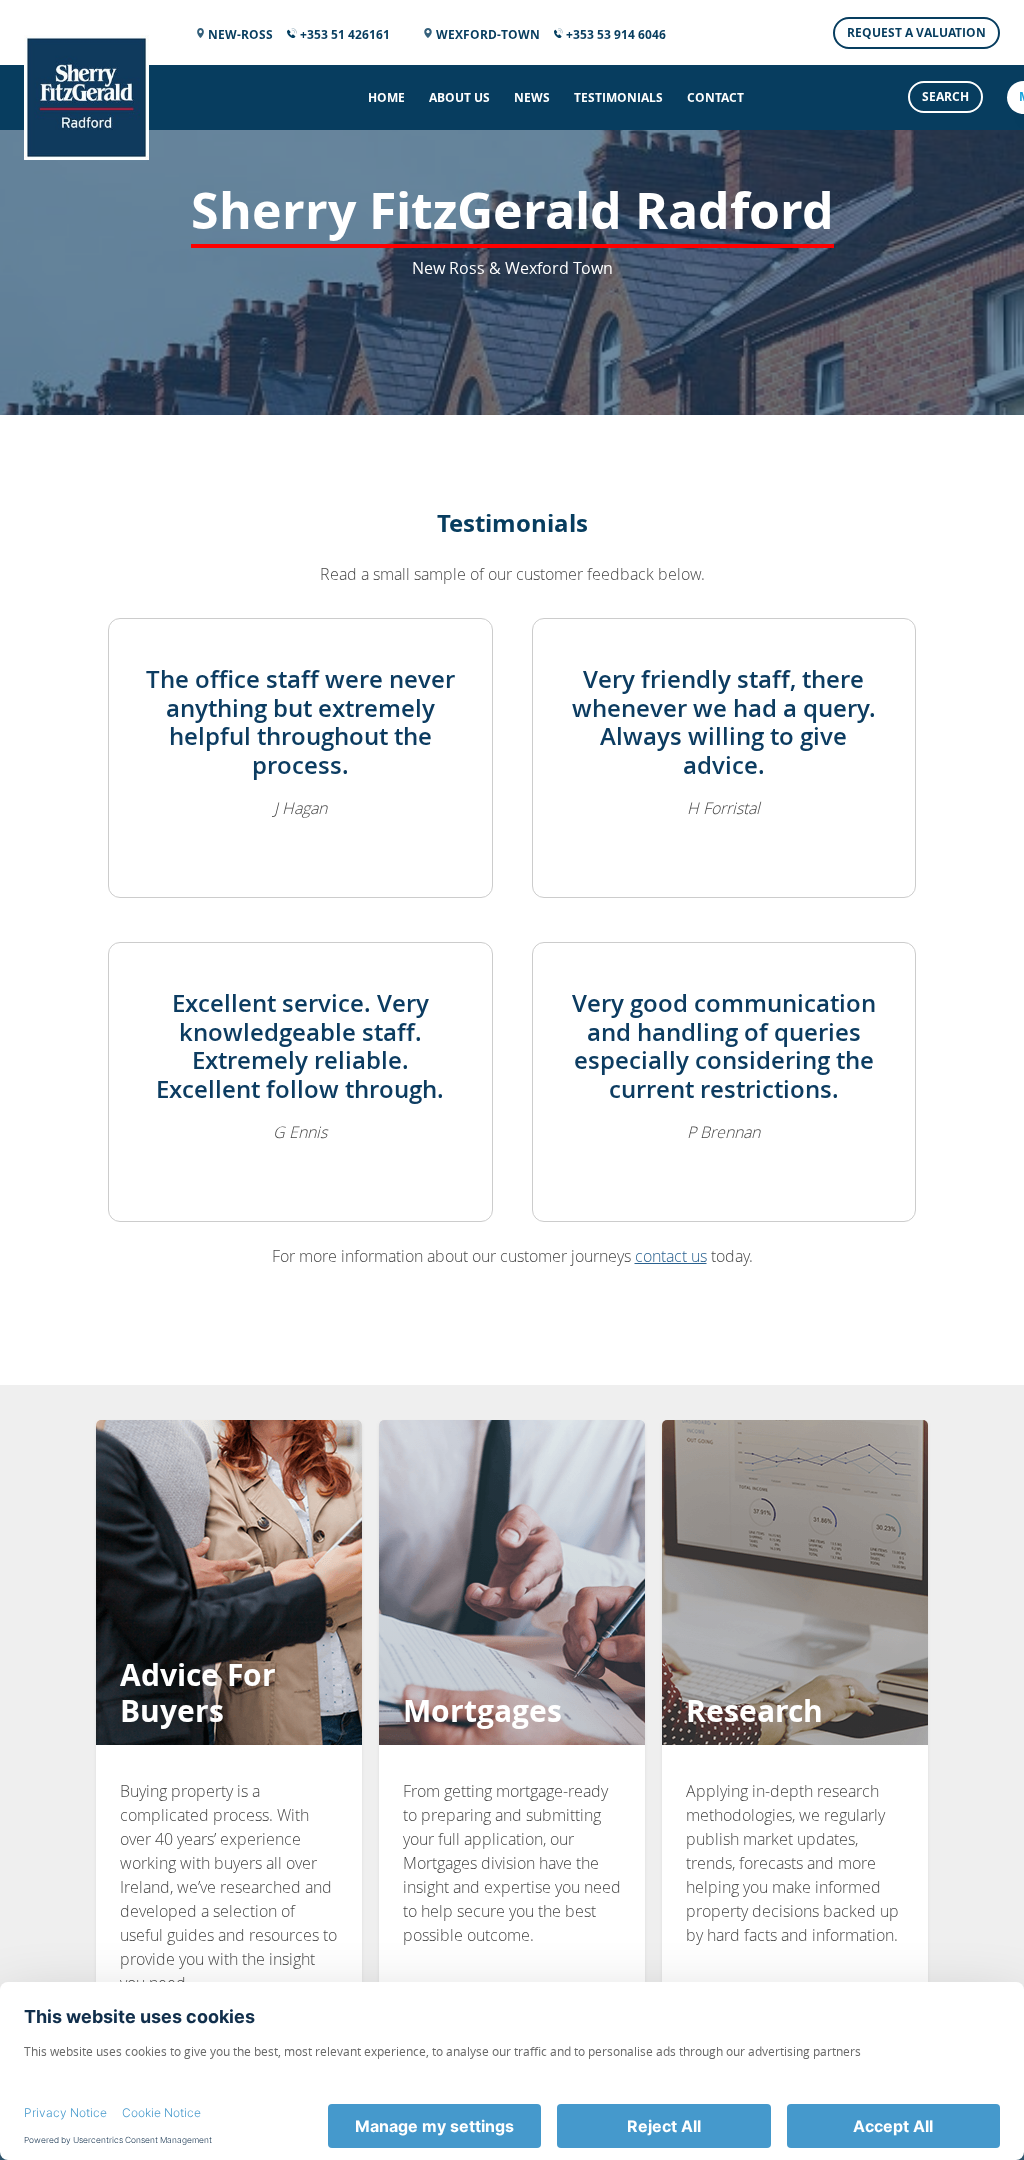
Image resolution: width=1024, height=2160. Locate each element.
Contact (715, 97)
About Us (459, 97)
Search (945, 96)
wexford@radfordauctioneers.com (500, 1101)
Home (386, 97)
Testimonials (618, 97)
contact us (671, 1256)
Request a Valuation (916, 32)
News (532, 97)
